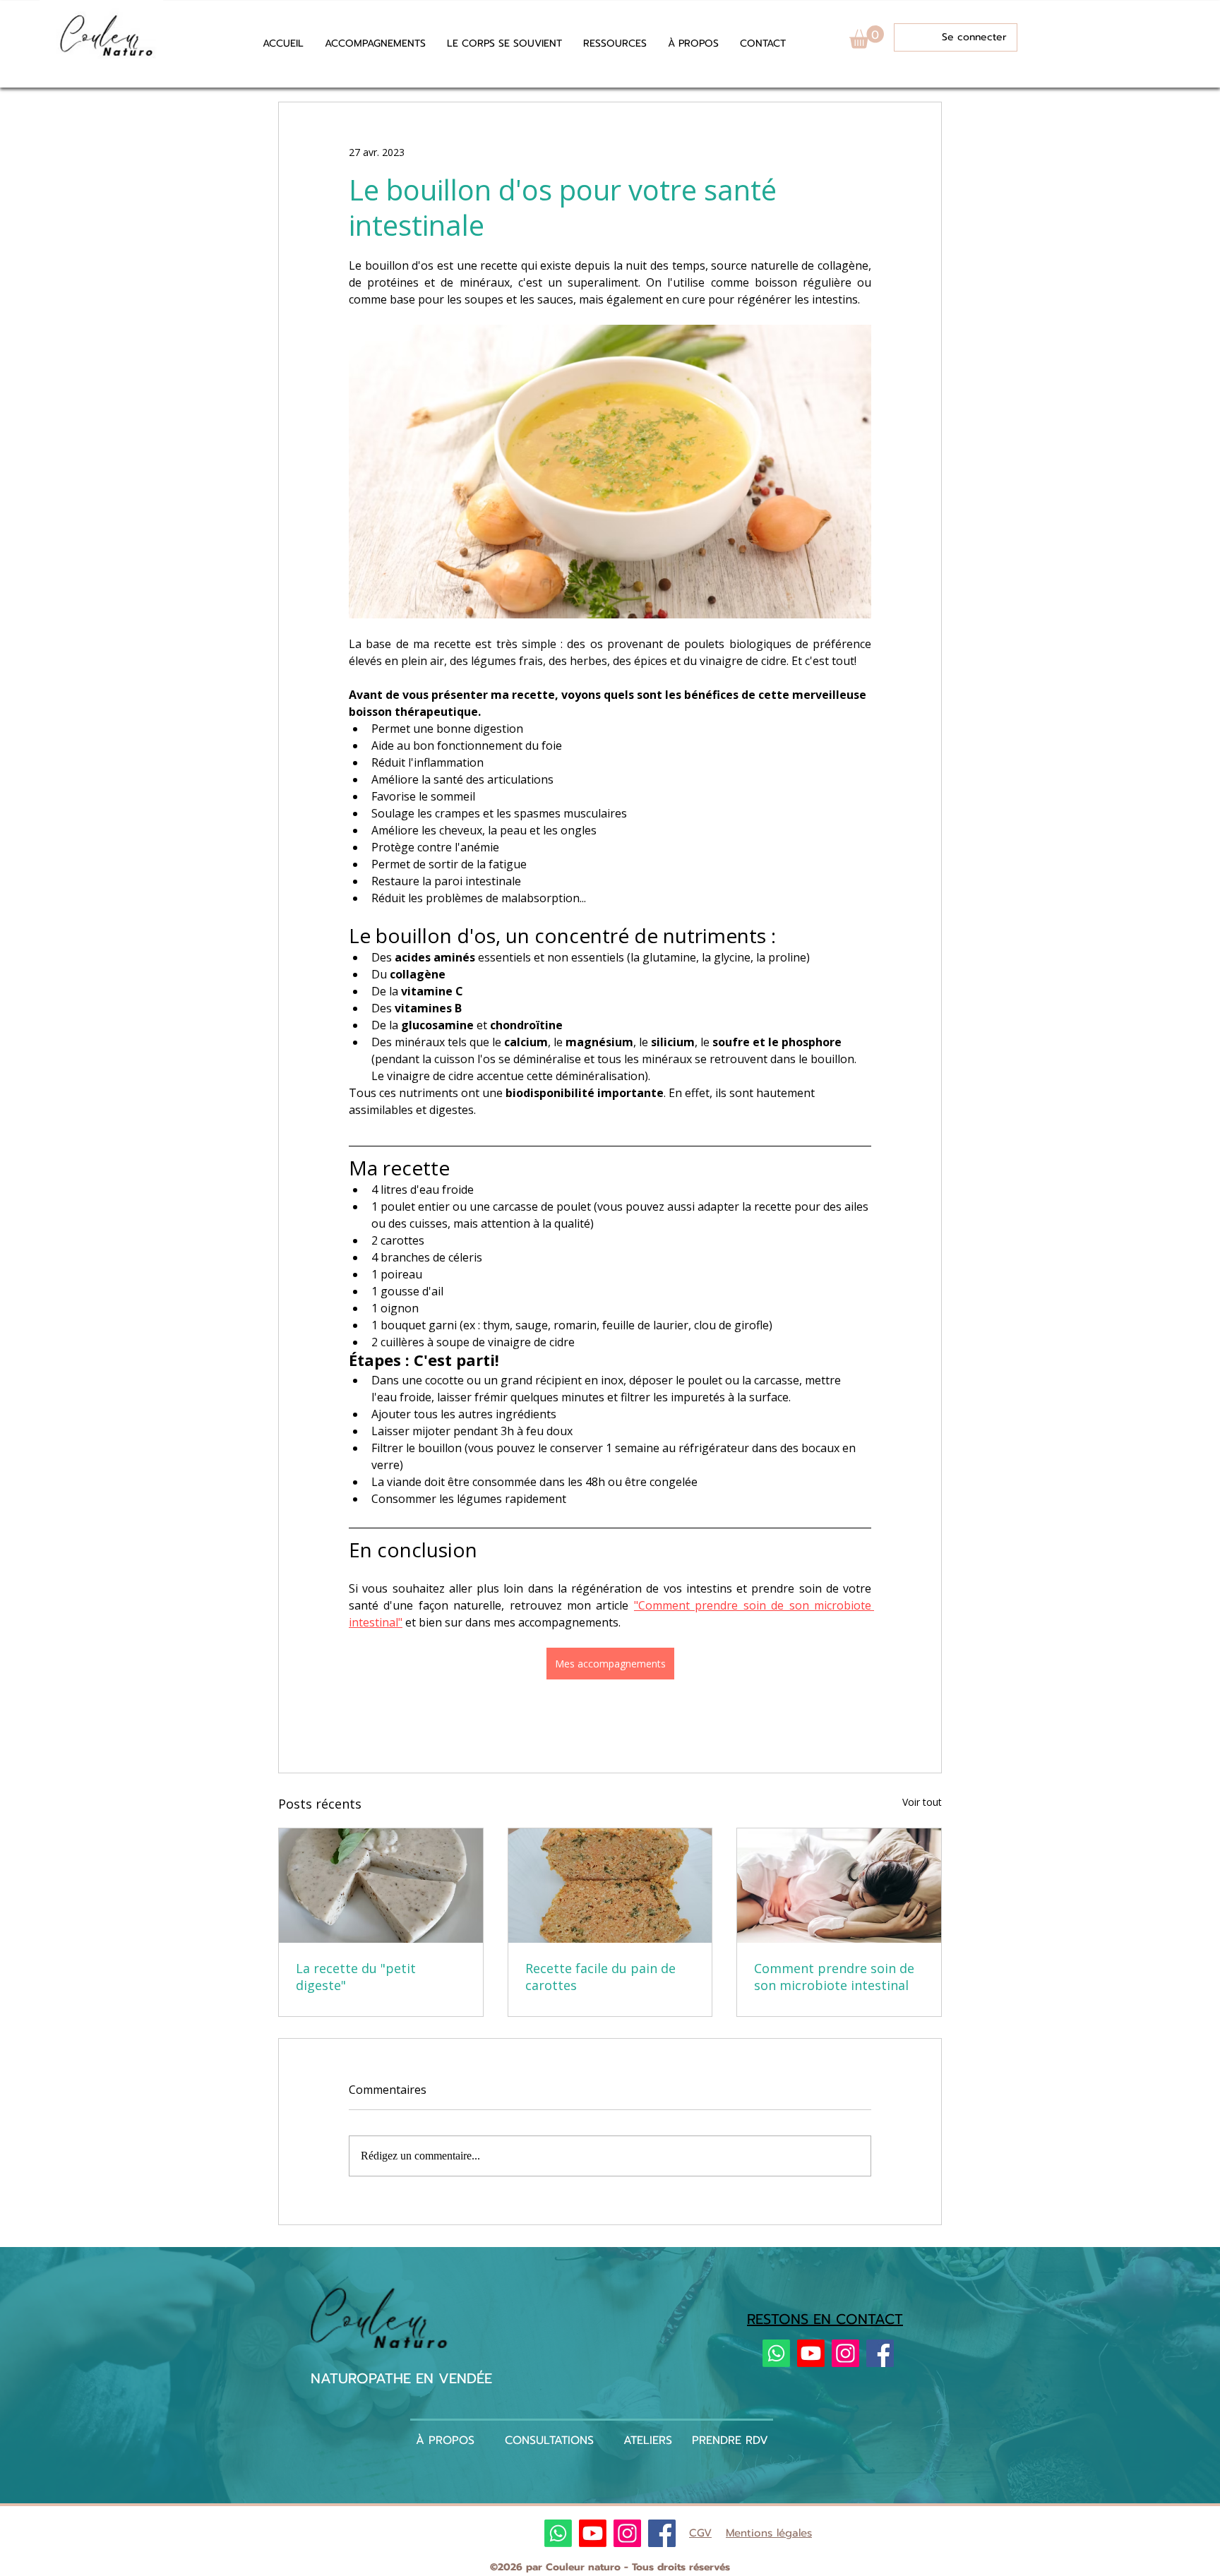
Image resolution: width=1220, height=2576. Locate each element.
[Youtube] (811, 2353)
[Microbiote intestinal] (839, 1886)
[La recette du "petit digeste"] (381, 1886)
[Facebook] (880, 2353)
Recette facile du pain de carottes (600, 1977)
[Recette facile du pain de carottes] (610, 1886)
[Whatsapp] (776, 2353)
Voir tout (922, 1802)
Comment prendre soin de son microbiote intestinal (834, 1977)
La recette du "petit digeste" (356, 1977)
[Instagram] (845, 2353)
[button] (615, 44)
